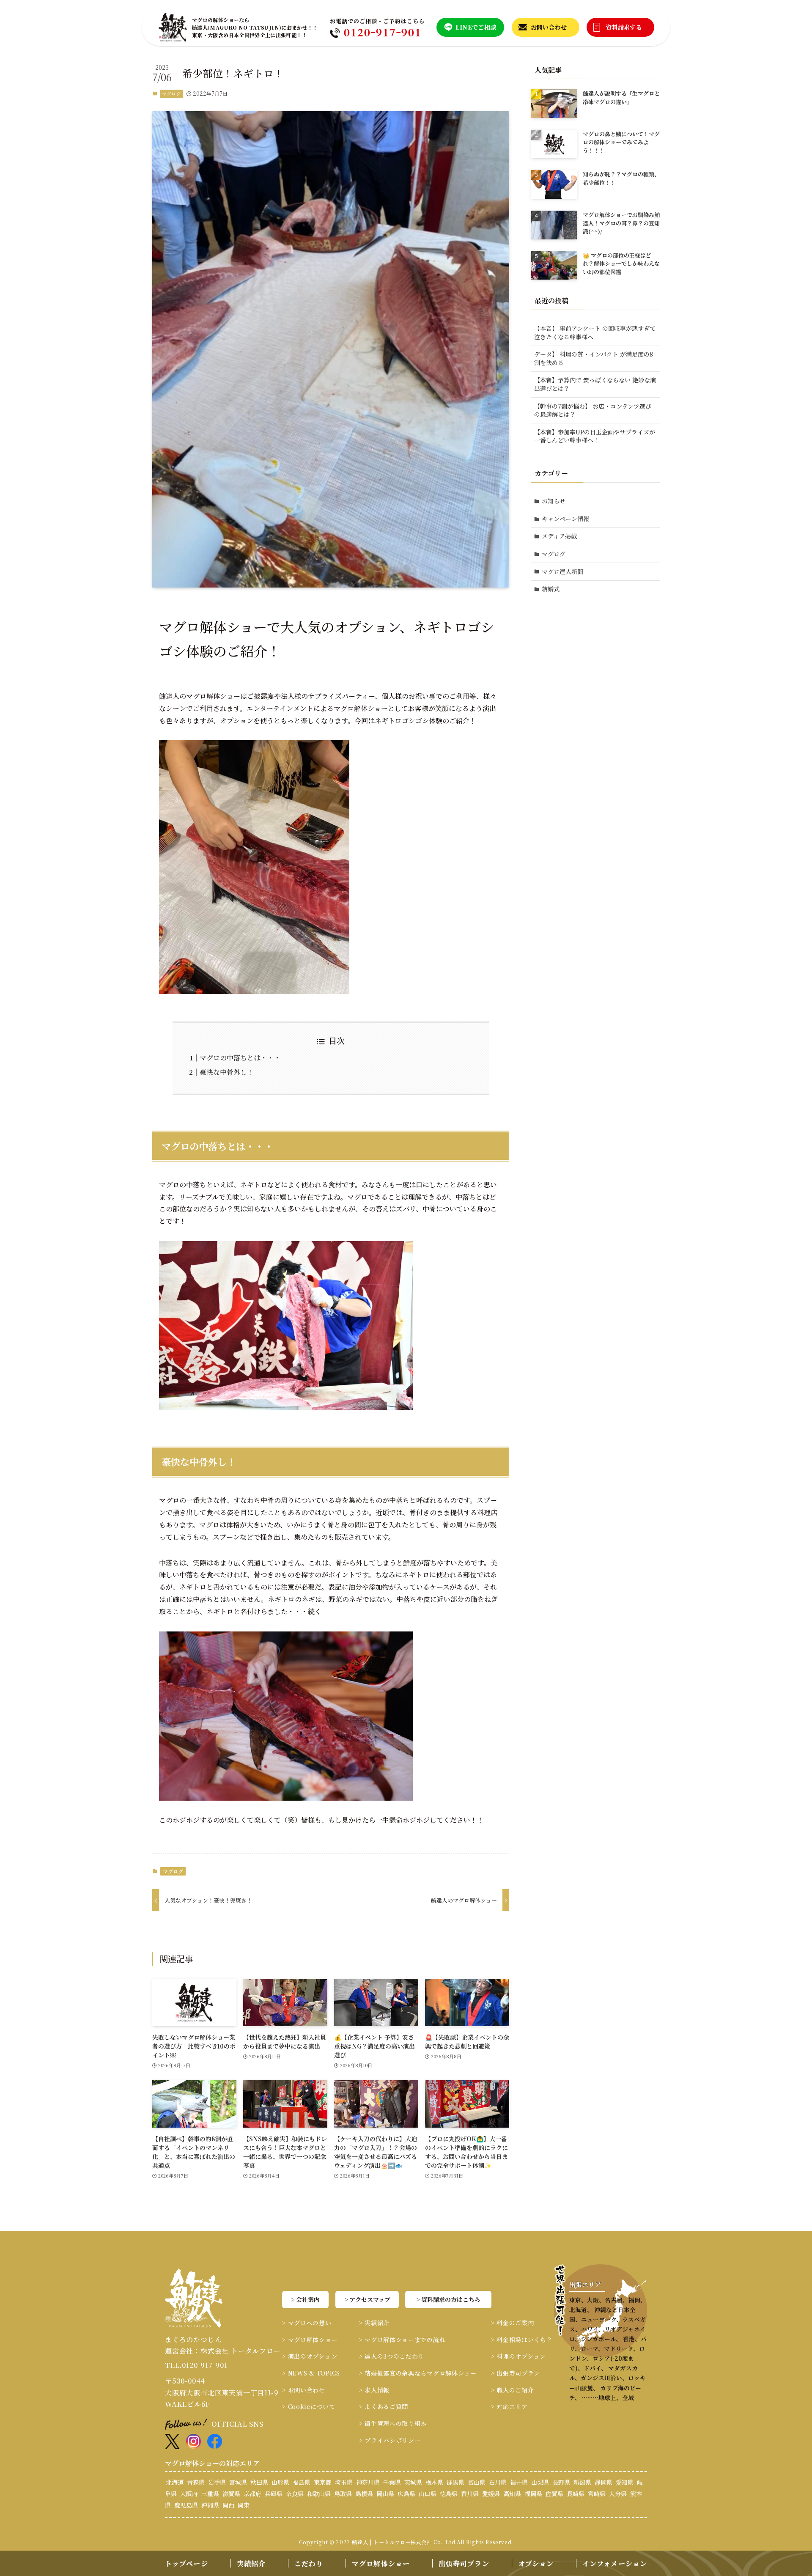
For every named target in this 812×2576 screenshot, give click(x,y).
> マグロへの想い (307, 2323)
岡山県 (385, 2494)
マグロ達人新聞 (562, 571)
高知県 (512, 2494)
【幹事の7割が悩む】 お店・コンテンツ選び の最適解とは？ (593, 410)
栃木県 (434, 2482)
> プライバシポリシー (390, 2440)
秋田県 (259, 2482)
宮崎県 (597, 2494)
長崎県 (576, 2494)
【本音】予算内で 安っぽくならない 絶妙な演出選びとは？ (595, 384)
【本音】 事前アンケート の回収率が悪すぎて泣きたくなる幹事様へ (595, 332)
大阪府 (189, 2494)
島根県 (364, 2494)
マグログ (171, 93)
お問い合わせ (549, 27)
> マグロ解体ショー (310, 2340)
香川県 (470, 2494)
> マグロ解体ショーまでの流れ (402, 2340)
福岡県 (533, 2494)
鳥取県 (343, 2494)
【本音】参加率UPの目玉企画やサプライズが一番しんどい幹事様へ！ (595, 436)
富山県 (477, 2482)
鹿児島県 (186, 2505)
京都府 (252, 2494)
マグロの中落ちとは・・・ (240, 1058)
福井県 (519, 2482)
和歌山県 (319, 2494)
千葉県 (392, 2482)
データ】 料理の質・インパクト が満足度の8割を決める (594, 358)
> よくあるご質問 (384, 2406)
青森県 (196, 2482)
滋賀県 (231, 2494)
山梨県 (540, 2482)
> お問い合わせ (304, 2390)
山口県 (428, 2494)
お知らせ (554, 501)
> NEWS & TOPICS (311, 2373)
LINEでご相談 (476, 27)
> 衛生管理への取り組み (393, 2423)
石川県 (498, 2482)
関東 (244, 2505)
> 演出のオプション (310, 2356)
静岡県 (604, 2482)
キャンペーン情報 (565, 519)
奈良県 (295, 2494)
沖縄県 (210, 2505)
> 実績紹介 (374, 2323)
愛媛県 (491, 2494)
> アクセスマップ (367, 2299)
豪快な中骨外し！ (227, 1072)
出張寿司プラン (464, 2564)
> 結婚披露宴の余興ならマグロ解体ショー (418, 2373)
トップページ (187, 2564)
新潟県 (582, 2482)
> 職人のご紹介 (513, 2390)
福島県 (302, 2482)
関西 (228, 2505)
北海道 (175, 2482)
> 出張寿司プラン (516, 2373)
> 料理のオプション (518, 2356)
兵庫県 (274, 2494)
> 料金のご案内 (513, 2323)
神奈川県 (368, 2482)
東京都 (323, 2482)
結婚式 (551, 589)
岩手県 (217, 2482)
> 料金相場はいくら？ (522, 2340)
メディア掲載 (559, 536)
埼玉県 (344, 2482)
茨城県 (413, 2482)
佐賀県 (554, 2494)
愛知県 (625, 2482)
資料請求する (624, 27)
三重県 (210, 2494)
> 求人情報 (374, 2390)
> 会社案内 (305, 2299)
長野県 (561, 2482)
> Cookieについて (309, 2406)
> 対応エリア (509, 2406)
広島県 (406, 2494)
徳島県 (449, 2494)
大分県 (618, 2494)
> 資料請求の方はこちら (448, 2299)
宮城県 (238, 2482)
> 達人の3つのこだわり (392, 2356)
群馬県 (455, 2482)
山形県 (280, 2482)
